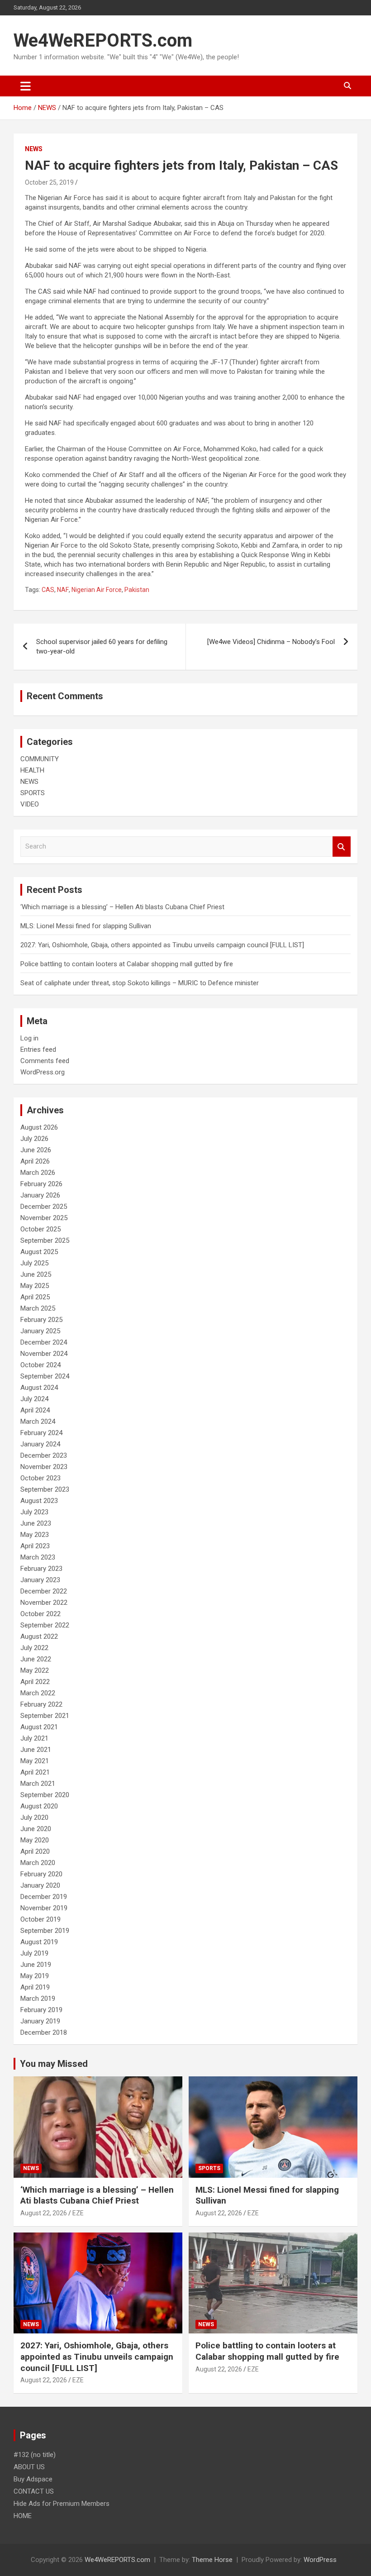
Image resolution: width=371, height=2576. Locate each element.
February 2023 (41, 1569)
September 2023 (45, 1489)
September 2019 (45, 1931)
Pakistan (137, 590)
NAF (63, 590)
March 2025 (38, 1308)
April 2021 (35, 1772)
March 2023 (38, 1557)
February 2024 (41, 1433)
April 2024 (35, 1410)
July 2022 (34, 1648)
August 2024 (39, 1388)
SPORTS (33, 793)
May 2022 (35, 1670)
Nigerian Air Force (97, 590)
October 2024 (40, 1365)
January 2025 (40, 1331)
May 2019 (35, 1976)
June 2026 (36, 1150)
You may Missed (54, 2064)
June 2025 (36, 1274)
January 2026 (40, 1195)
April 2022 (35, 1682)
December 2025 (44, 1207)
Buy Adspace (33, 2479)
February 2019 (41, 2010)
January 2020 (40, 1885)
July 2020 (34, 1818)
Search (342, 847)
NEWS (34, 149)
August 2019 (39, 1942)
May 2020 (35, 1840)
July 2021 (34, 1738)
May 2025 (35, 1286)
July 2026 (34, 1139)
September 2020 (45, 1795)
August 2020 (39, 1806)
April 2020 (35, 1851)
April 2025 (35, 1297)
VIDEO (30, 804)
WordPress (320, 2560)
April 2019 (35, 1987)
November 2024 (44, 1354)
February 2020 (41, 1874)
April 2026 (35, 1161)
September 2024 (45, 1376)
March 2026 (38, 1173)
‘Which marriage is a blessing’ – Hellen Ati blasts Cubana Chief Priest (122, 907)
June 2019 (36, 1965)
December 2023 (44, 1455)
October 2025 (40, 1229)
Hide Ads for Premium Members (62, 2504)
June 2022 (36, 1659)
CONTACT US (34, 2491)
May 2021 (35, 1761)
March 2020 (38, 1863)
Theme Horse (212, 2560)
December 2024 (44, 1342)
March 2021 (38, 1784)
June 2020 (36, 1829)
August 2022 (39, 1636)
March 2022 (38, 1693)
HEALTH (32, 770)
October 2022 (40, 1614)
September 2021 (45, 1716)
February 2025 (41, 1320)
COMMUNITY (40, 759)
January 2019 (40, 2021)
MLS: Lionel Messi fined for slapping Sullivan (86, 926)
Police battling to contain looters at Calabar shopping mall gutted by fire (127, 964)
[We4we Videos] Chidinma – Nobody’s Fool (271, 642)
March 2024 (38, 1422)
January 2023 (40, 1580)
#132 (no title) (35, 2455)
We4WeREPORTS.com (103, 41)
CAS (48, 590)
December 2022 (44, 1591)
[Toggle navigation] (26, 86)
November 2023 (44, 1467)
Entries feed (38, 1049)
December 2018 (44, 2032)
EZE (78, 2213)
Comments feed (45, 1061)
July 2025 (34, 1263)
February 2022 (41, 1704)
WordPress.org (43, 1072)
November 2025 (44, 1218)
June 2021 (36, 1750)
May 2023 (35, 1535)
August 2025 (39, 1252)
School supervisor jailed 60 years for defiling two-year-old (102, 646)
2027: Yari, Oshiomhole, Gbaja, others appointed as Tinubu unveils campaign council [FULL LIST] (162, 945)
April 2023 (35, 1546)
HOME (23, 2516)
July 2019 (34, 1953)
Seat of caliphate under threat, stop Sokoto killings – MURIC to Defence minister (140, 983)
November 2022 (44, 1603)
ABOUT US (29, 2467)
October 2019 (40, 1919)
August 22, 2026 (44, 2213)
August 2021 (39, 1727)
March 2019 (38, 1999)
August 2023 (39, 1501)
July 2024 (34, 1399)
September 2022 (45, 1625)
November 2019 (44, 1908)
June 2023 (36, 1523)
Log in (29, 1038)
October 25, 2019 (49, 182)
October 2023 (40, 1478)
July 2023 (34, 1512)
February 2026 (41, 1184)
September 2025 (45, 1240)
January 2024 (40, 1444)
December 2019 (44, 1897)
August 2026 (39, 1127)
